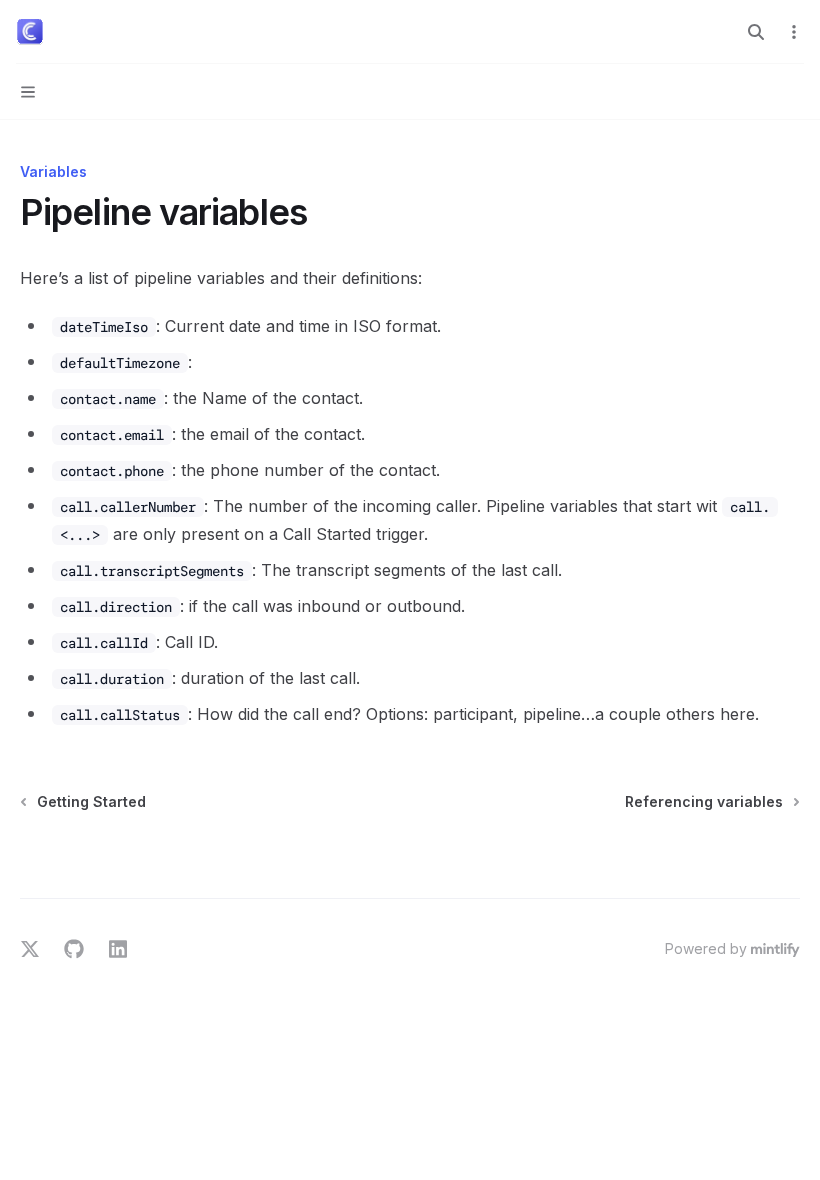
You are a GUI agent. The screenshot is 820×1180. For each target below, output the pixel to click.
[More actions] (794, 32)
